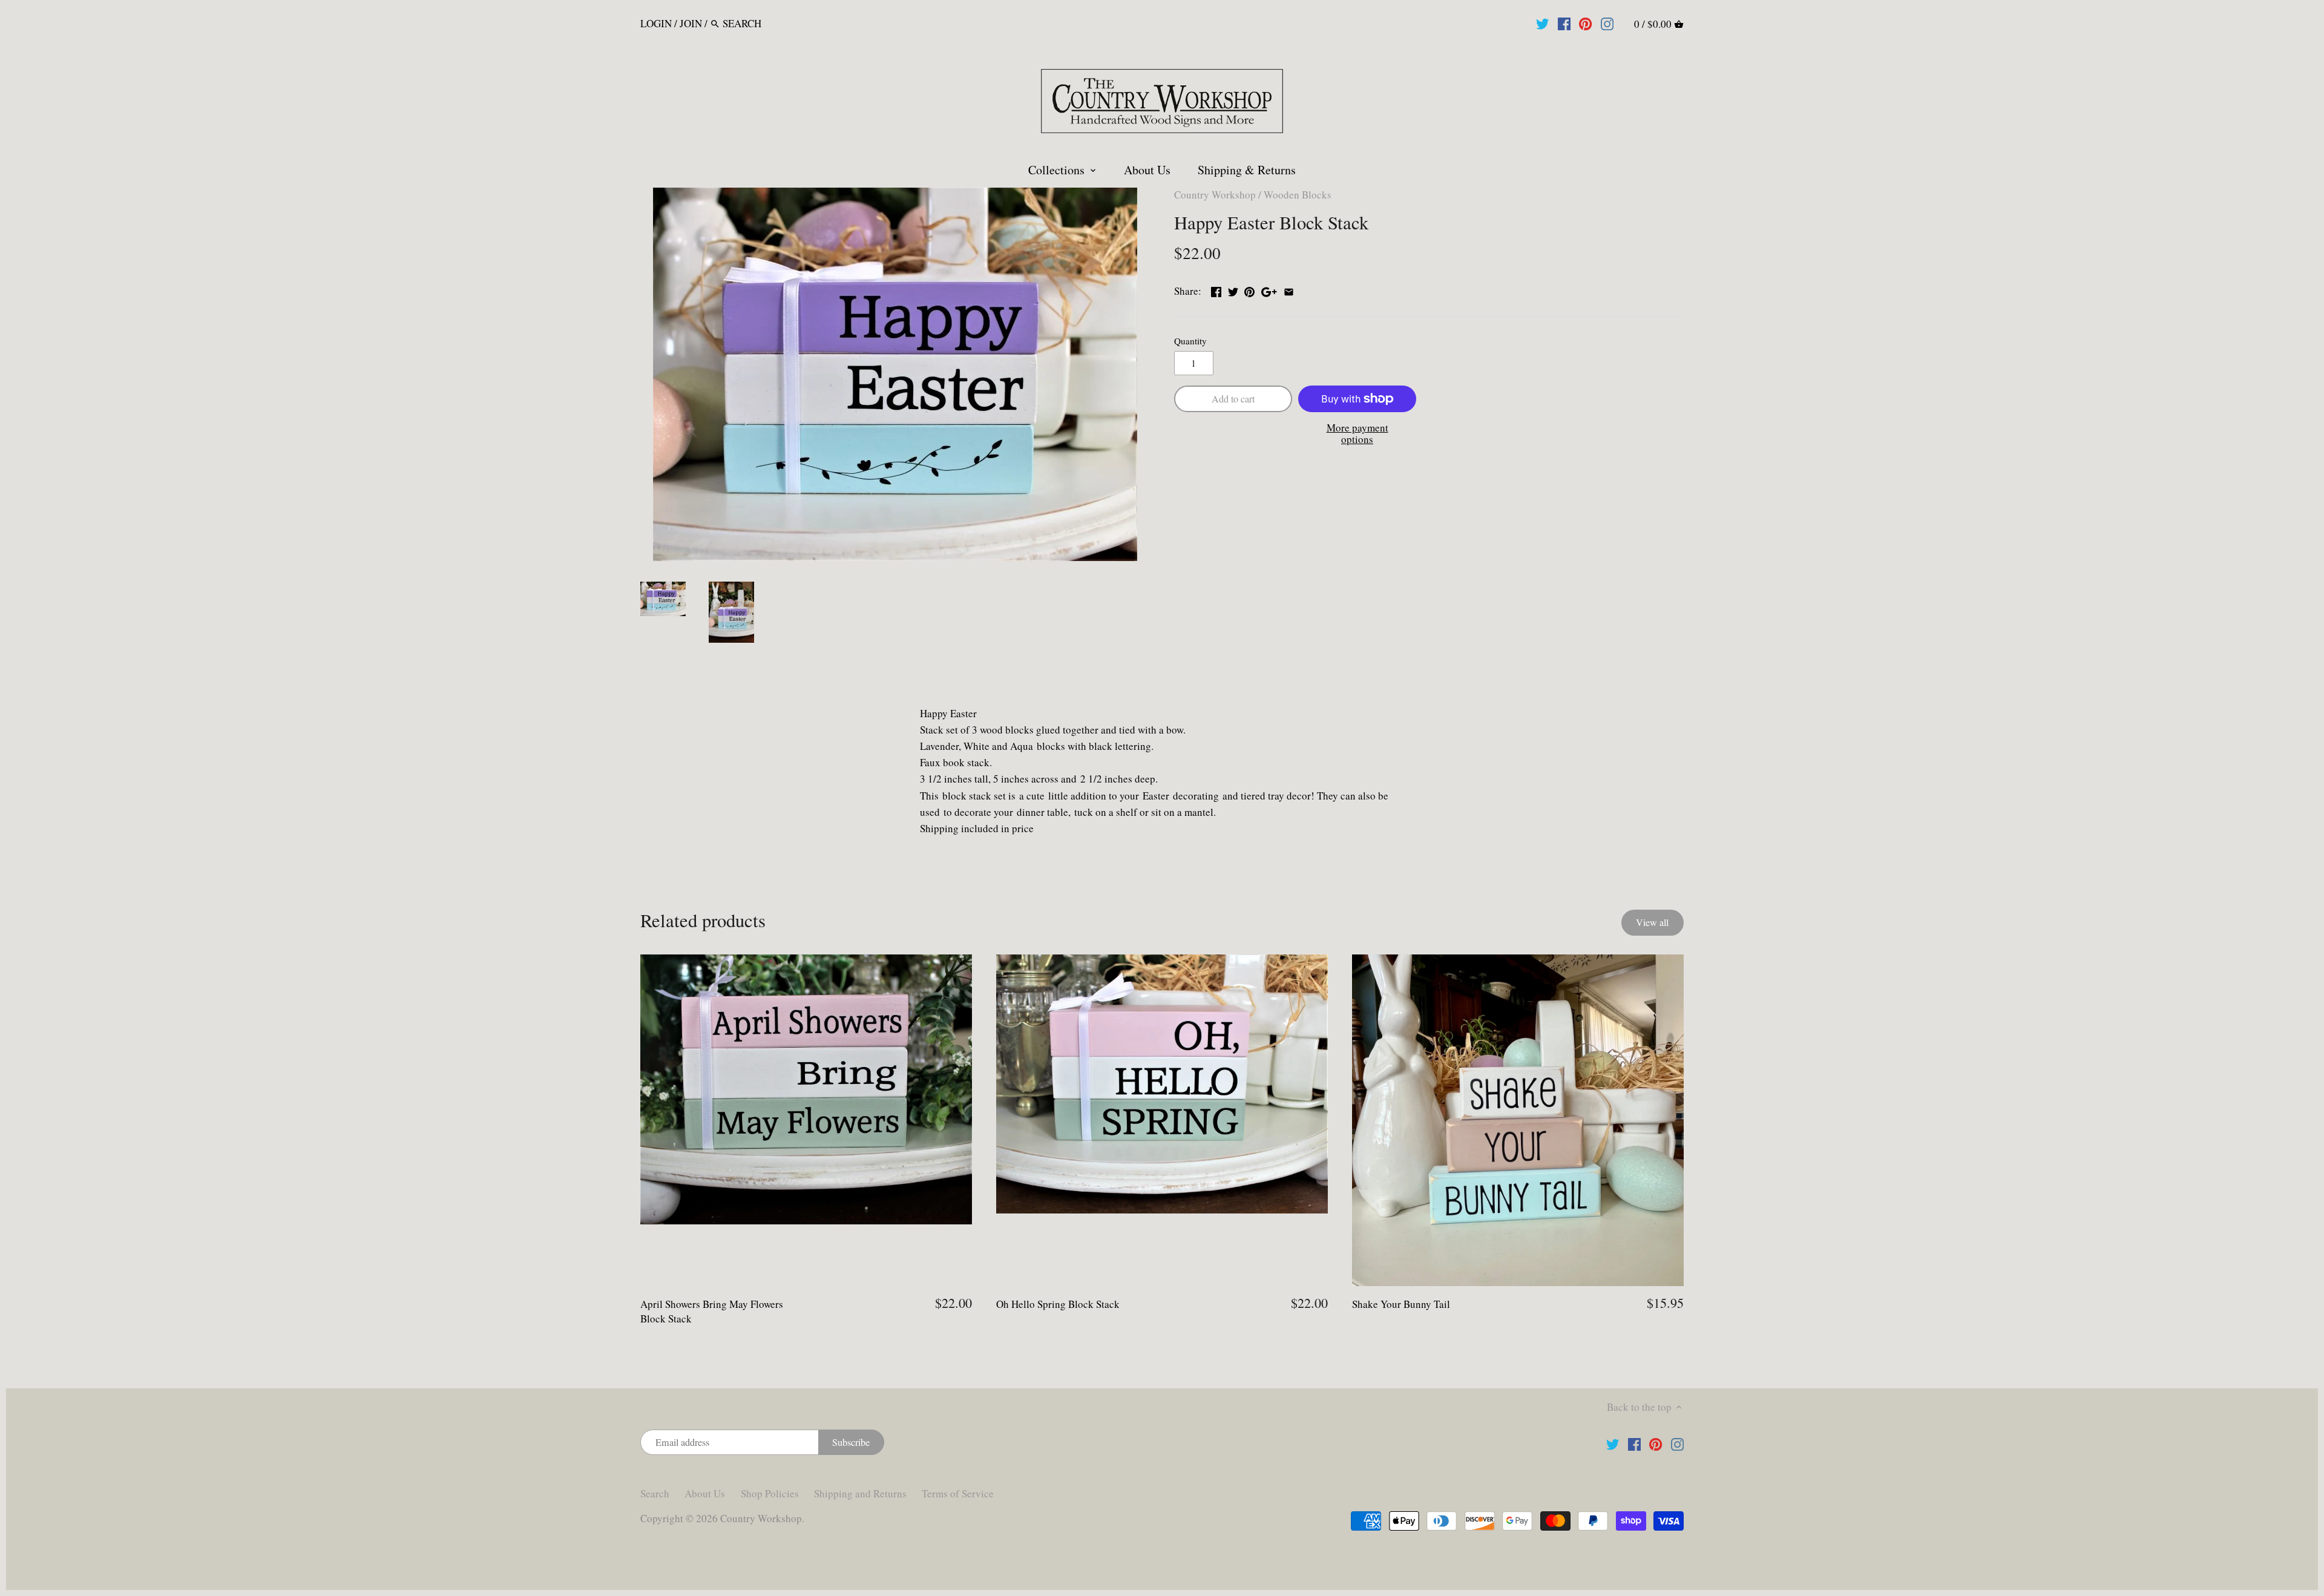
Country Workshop (1215, 195)
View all (1652, 922)
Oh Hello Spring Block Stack (1058, 1304)
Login (656, 23)
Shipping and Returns (860, 1493)
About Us (705, 1493)
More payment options (1357, 434)
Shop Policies (770, 1493)
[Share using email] (1289, 290)
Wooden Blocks (1298, 195)
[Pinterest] (1585, 23)
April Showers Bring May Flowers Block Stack (712, 1311)
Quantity (1190, 341)
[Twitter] (1542, 23)
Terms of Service (958, 1493)
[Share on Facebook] (1216, 290)
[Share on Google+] (1269, 290)
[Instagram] (1607, 23)
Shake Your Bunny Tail (1401, 1304)
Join (691, 23)
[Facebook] (1564, 23)
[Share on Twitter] (1233, 290)
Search (655, 1493)
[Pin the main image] (1249, 290)
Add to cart (1233, 399)
